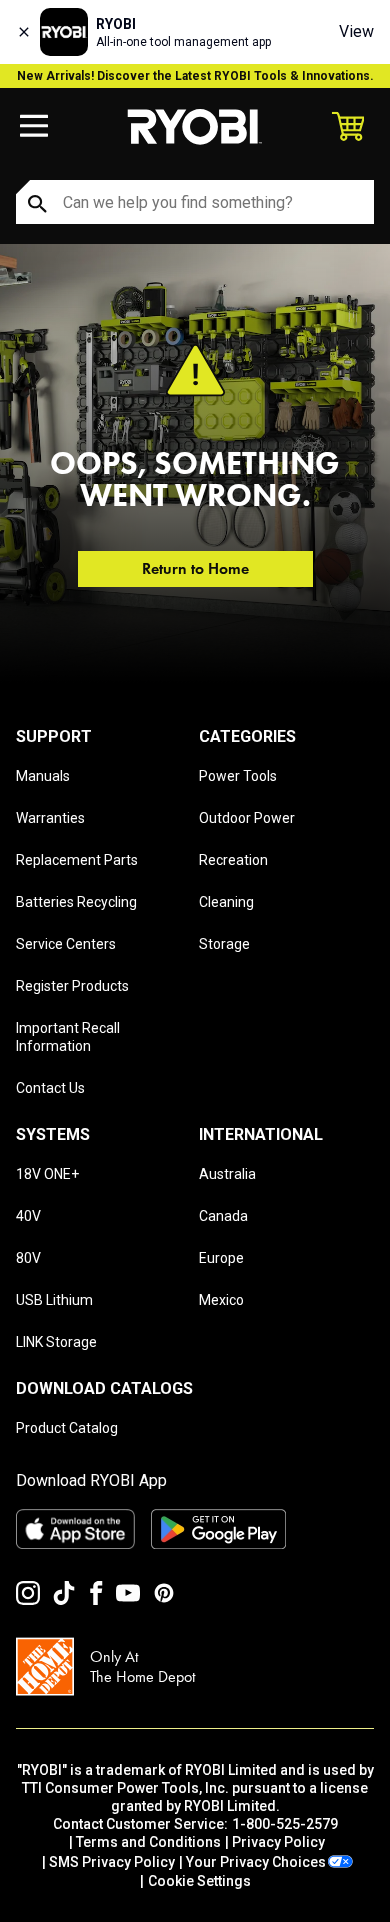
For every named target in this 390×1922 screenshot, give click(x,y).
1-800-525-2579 (285, 1824)
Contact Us (50, 1088)
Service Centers (66, 944)
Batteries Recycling (76, 902)
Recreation (233, 860)
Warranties (50, 818)
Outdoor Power (247, 818)
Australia (227, 1174)
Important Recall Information (68, 1037)
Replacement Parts (77, 860)
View (356, 31)
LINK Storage (56, 1342)
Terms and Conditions (148, 1842)
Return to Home (195, 568)
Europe (221, 1258)
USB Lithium (54, 1300)
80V (28, 1258)
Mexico (221, 1300)
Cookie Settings (199, 1881)
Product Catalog (67, 1428)
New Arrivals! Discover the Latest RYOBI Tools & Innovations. (195, 76)
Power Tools (238, 776)
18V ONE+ (47, 1174)
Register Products (72, 986)
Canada (223, 1216)
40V (28, 1216)
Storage (224, 944)
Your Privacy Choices (256, 1862)
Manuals (43, 776)
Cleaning (226, 902)
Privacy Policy (278, 1842)
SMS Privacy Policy (112, 1862)
